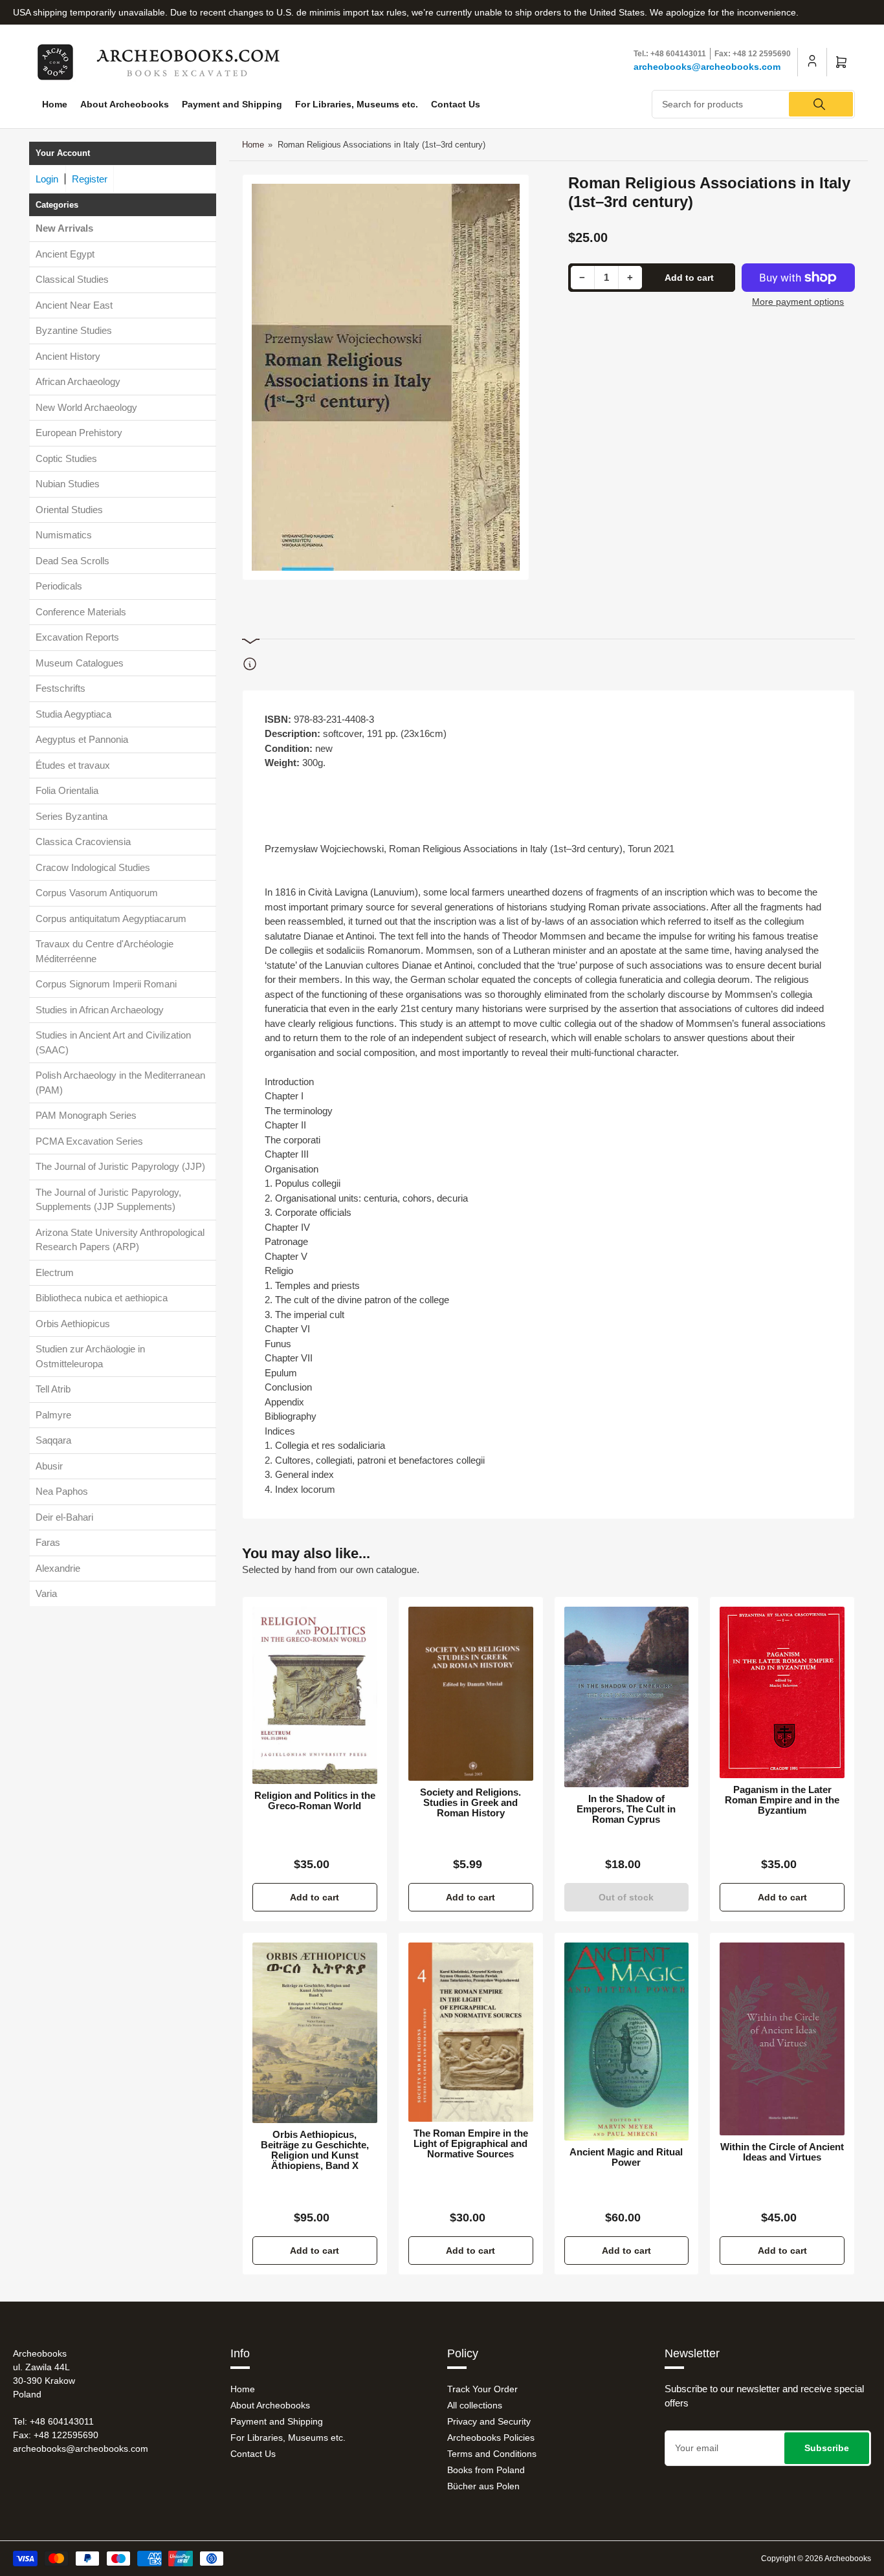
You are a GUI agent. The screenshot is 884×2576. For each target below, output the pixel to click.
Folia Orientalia (67, 790)
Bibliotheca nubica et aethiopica (102, 1298)
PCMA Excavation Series (89, 1141)
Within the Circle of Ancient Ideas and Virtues (782, 2152)
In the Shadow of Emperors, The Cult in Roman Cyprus (626, 1809)
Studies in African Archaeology (100, 1010)
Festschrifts (61, 688)
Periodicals (59, 586)
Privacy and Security (489, 2421)
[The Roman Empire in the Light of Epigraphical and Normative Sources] (471, 2032)
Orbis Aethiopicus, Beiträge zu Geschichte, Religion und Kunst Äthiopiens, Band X (315, 2150)
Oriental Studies (69, 510)
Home (55, 104)
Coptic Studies (66, 458)
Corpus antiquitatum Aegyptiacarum (111, 919)
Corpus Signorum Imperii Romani (106, 984)
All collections (475, 2405)
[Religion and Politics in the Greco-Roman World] (315, 1695)
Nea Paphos (62, 1491)
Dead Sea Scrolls (72, 561)
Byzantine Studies (74, 330)
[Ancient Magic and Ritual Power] (627, 2042)
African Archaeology (78, 381)
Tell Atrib (53, 1389)
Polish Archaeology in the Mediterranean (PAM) (120, 1083)
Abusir (49, 1466)
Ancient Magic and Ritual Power (626, 2157)
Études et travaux (73, 765)
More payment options (798, 302)
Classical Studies (72, 279)
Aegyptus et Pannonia (82, 739)
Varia (46, 1593)
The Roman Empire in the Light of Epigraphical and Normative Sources (471, 2144)
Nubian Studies (68, 484)
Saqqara (53, 1440)
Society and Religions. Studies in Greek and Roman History (470, 1803)
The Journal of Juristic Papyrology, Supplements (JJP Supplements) (108, 1200)
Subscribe (827, 2448)
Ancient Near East (74, 305)
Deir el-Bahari (64, 1517)
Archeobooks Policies (491, 2438)
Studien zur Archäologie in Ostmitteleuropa (90, 1356)
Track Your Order (482, 2389)
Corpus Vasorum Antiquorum (97, 893)
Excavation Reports (77, 637)
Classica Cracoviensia (83, 842)
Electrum (55, 1272)
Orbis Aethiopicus (73, 1324)
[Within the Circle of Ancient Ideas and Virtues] (782, 2039)
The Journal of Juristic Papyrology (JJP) (120, 1166)
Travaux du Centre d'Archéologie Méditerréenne (105, 951)
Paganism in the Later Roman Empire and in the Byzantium (782, 1800)
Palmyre (53, 1415)
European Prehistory (79, 433)
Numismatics (64, 535)
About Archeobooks (125, 104)
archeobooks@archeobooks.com (707, 67)
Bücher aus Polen (483, 2486)
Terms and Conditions (492, 2454)
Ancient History (68, 356)
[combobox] (753, 104)
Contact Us (456, 104)
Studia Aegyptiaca (73, 714)
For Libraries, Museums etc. (357, 104)
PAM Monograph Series (86, 1115)
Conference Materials (81, 612)
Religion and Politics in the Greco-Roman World (315, 1801)
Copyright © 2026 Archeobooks (816, 2559)
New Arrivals (64, 228)
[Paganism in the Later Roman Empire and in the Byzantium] (782, 1692)
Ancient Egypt (65, 254)
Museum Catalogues (80, 663)
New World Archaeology (86, 407)
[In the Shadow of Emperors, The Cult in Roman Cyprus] (627, 1697)
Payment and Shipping (232, 104)
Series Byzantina (72, 816)
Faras (48, 1542)
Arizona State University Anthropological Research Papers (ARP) (120, 1240)
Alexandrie (58, 1568)
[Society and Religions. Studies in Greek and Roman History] (471, 1694)
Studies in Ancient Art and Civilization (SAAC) (113, 1042)
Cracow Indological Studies (93, 867)
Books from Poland (486, 2470)
